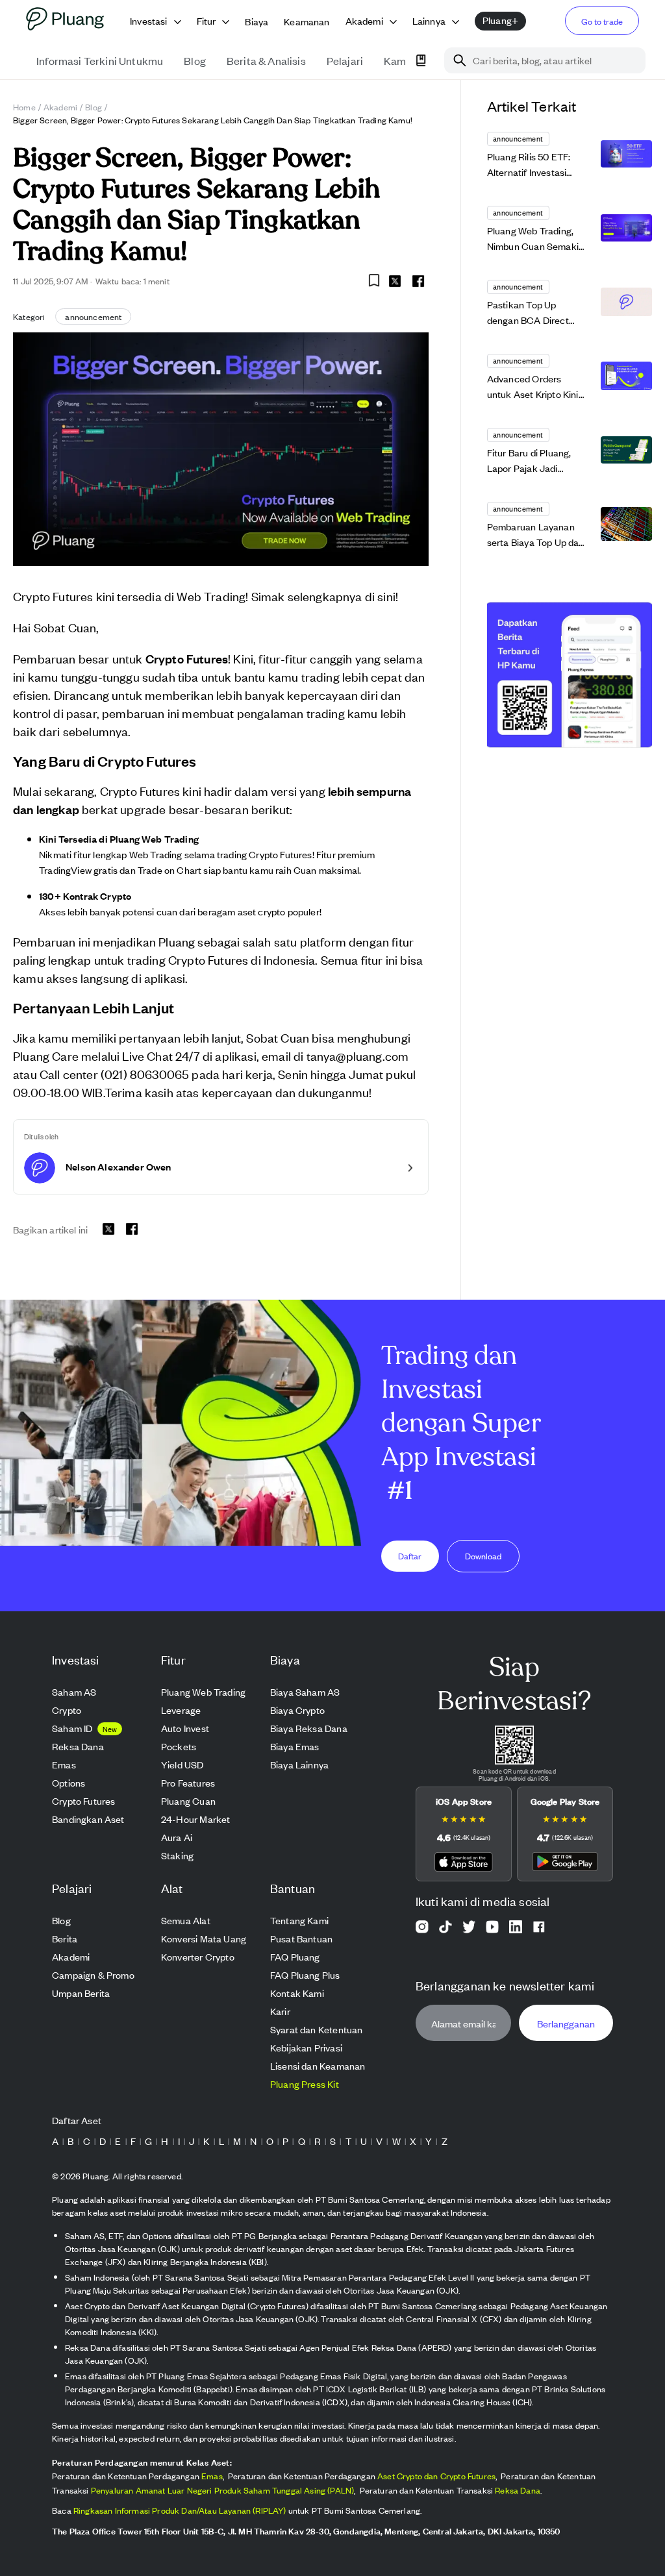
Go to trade (602, 21)
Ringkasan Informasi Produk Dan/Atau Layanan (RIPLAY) (180, 2510)
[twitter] (395, 283)
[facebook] (418, 281)
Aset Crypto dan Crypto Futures (436, 2476)
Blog (94, 107)
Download (483, 1556)
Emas (212, 2476)
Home (24, 107)
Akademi (60, 107)
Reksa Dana (518, 2490)
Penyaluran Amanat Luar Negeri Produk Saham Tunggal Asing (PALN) (223, 2490)
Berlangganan (566, 2023)
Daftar (410, 1556)
